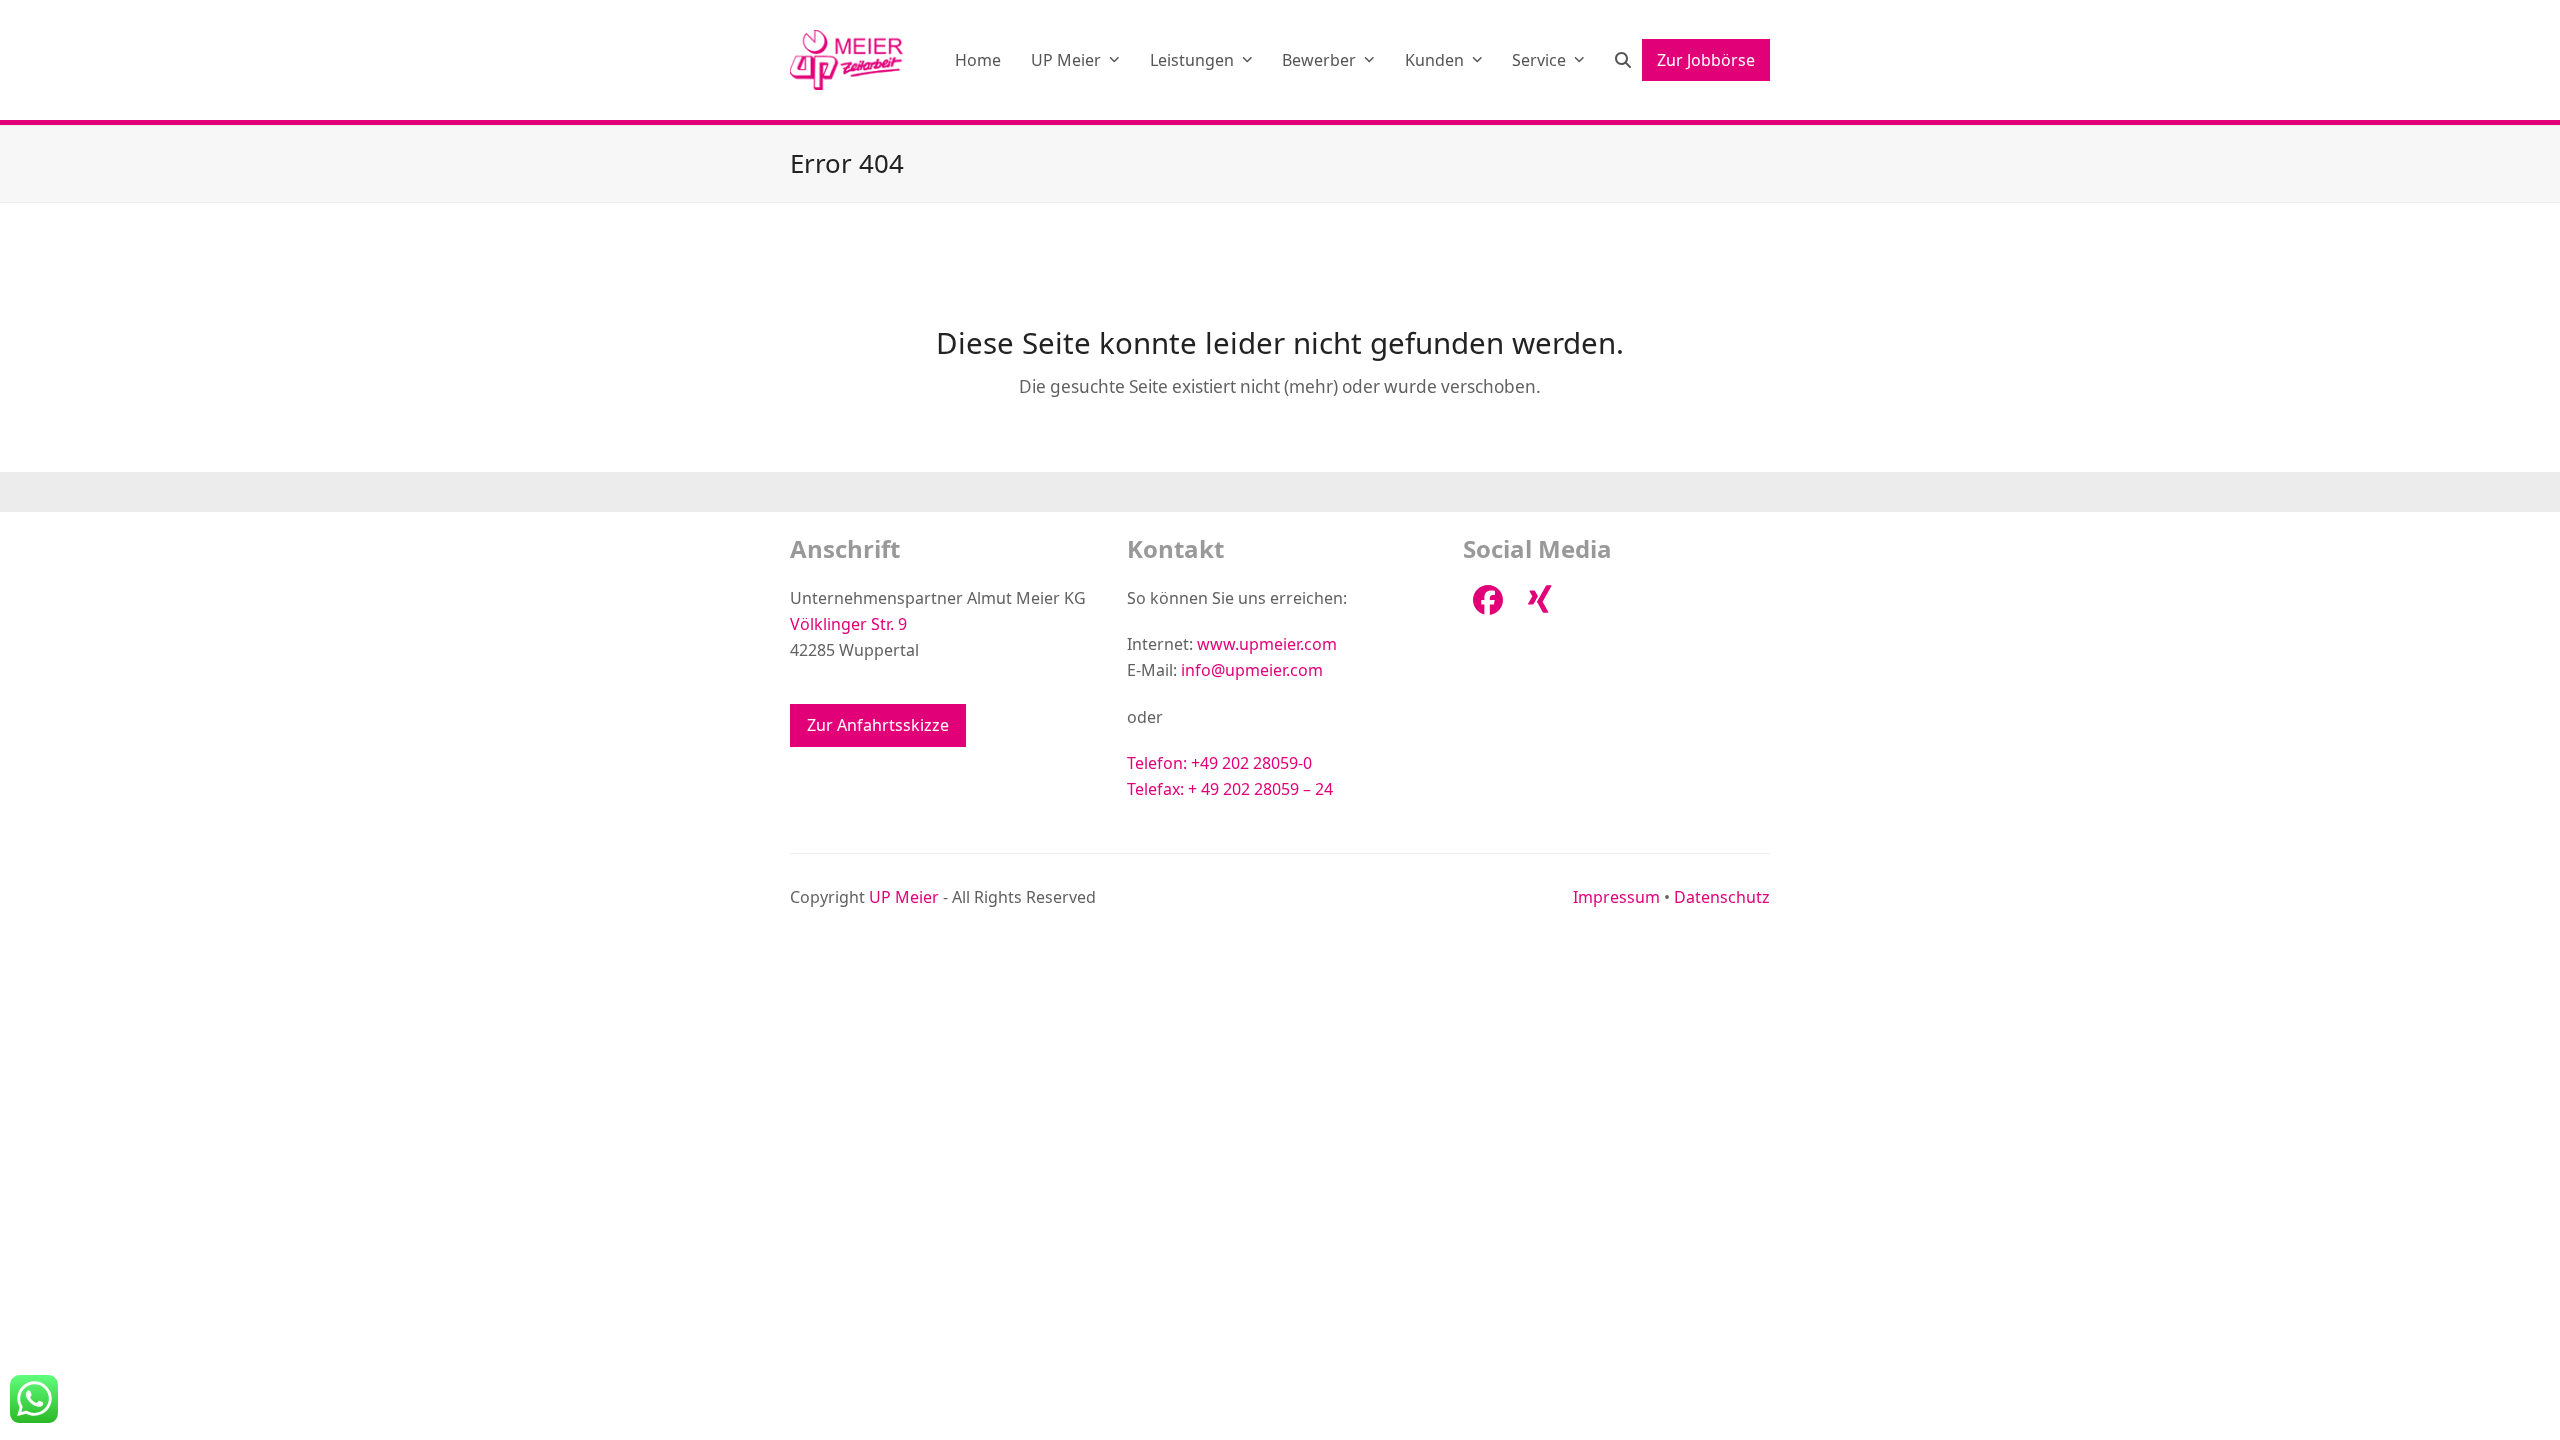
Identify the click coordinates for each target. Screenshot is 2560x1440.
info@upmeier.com (1252, 670)
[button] (1623, 60)
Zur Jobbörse (1706, 60)
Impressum (1616, 897)
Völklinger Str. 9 (848, 624)
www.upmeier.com (1267, 644)
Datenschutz (1722, 897)
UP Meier (904, 897)
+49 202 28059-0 (1251, 763)
